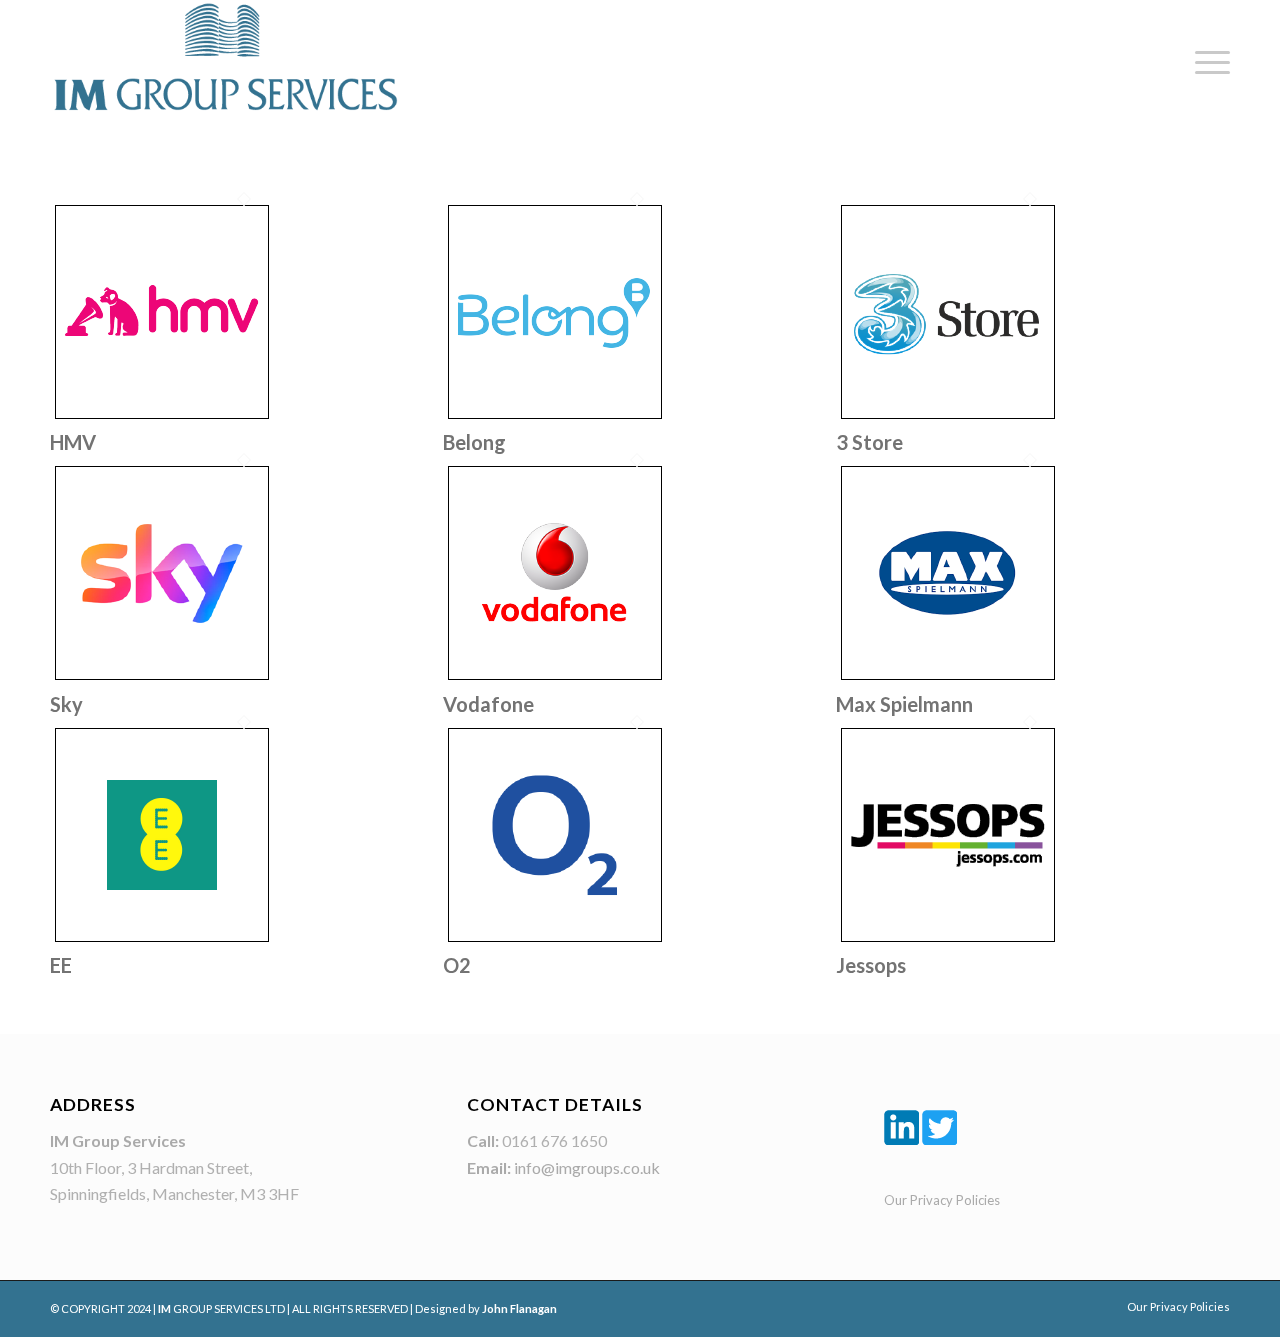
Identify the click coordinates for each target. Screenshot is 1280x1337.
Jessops (871, 965)
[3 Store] (948, 417)
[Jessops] (948, 940)
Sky (66, 704)
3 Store (869, 442)
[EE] (162, 940)
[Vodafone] (555, 678)
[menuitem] (1206, 62)
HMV (73, 442)
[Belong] (555, 417)
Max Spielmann (904, 704)
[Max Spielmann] (948, 678)
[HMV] (162, 417)
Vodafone (488, 704)
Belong (474, 442)
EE (61, 965)
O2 (457, 965)
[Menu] (1206, 62)
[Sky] (162, 678)
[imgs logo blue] (225, 56)
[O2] (555, 940)
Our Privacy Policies (942, 1200)
